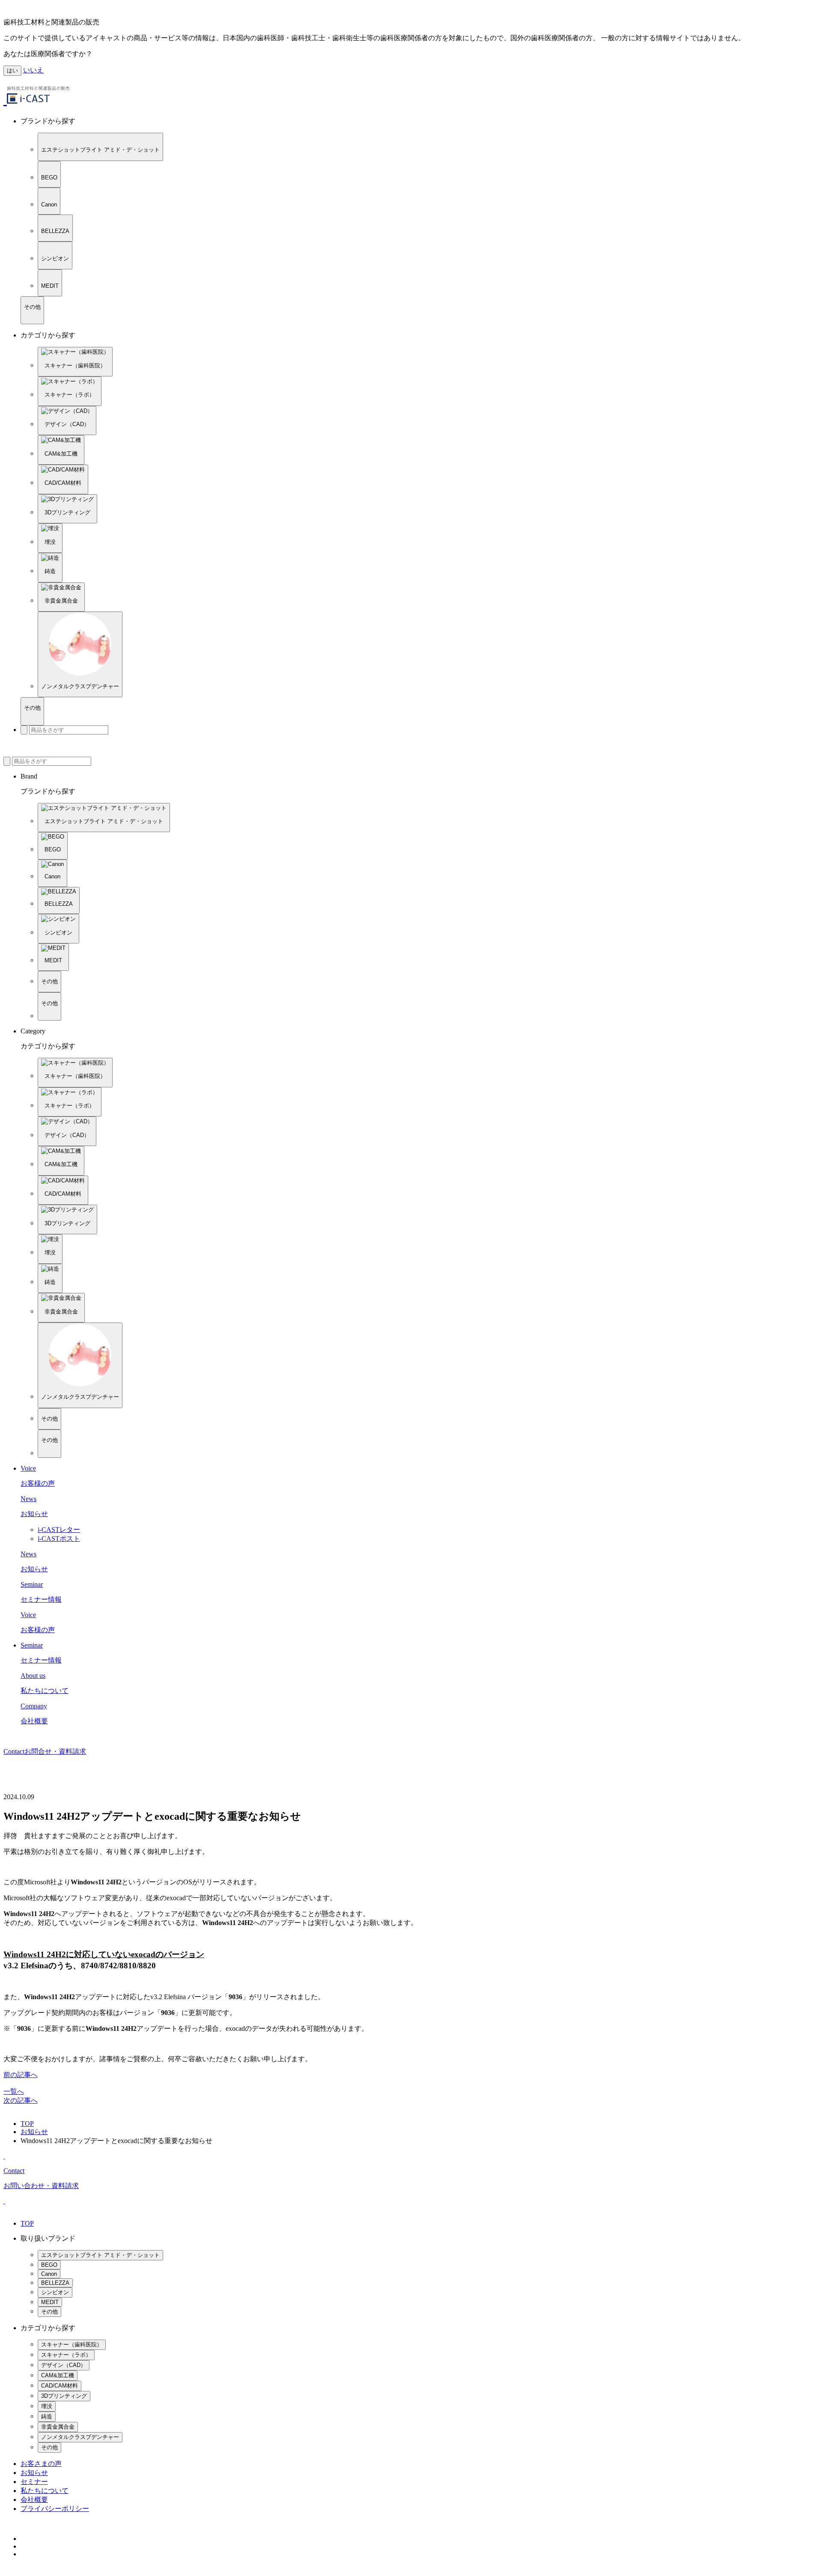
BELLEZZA (55, 2283)
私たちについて (45, 2491)
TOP (27, 2124)
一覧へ (14, 2091)
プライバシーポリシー (55, 2509)
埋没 (47, 2406)
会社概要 (34, 2500)
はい (12, 70)
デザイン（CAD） (64, 2365)
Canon (49, 2274)
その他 (49, 2312)
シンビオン (55, 2292)
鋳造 (47, 2416)
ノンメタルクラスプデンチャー (80, 2437)
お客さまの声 (41, 2464)
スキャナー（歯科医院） (72, 2345)
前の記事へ (21, 2075)
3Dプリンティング (64, 2396)
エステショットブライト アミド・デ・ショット (100, 2255)
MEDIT (50, 2302)
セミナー (34, 2482)
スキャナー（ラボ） (66, 2355)
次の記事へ (21, 2100)
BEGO (49, 2265)
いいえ (33, 70)
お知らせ (34, 2132)
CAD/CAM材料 (60, 2386)
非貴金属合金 (58, 2427)
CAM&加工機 (58, 2375)
